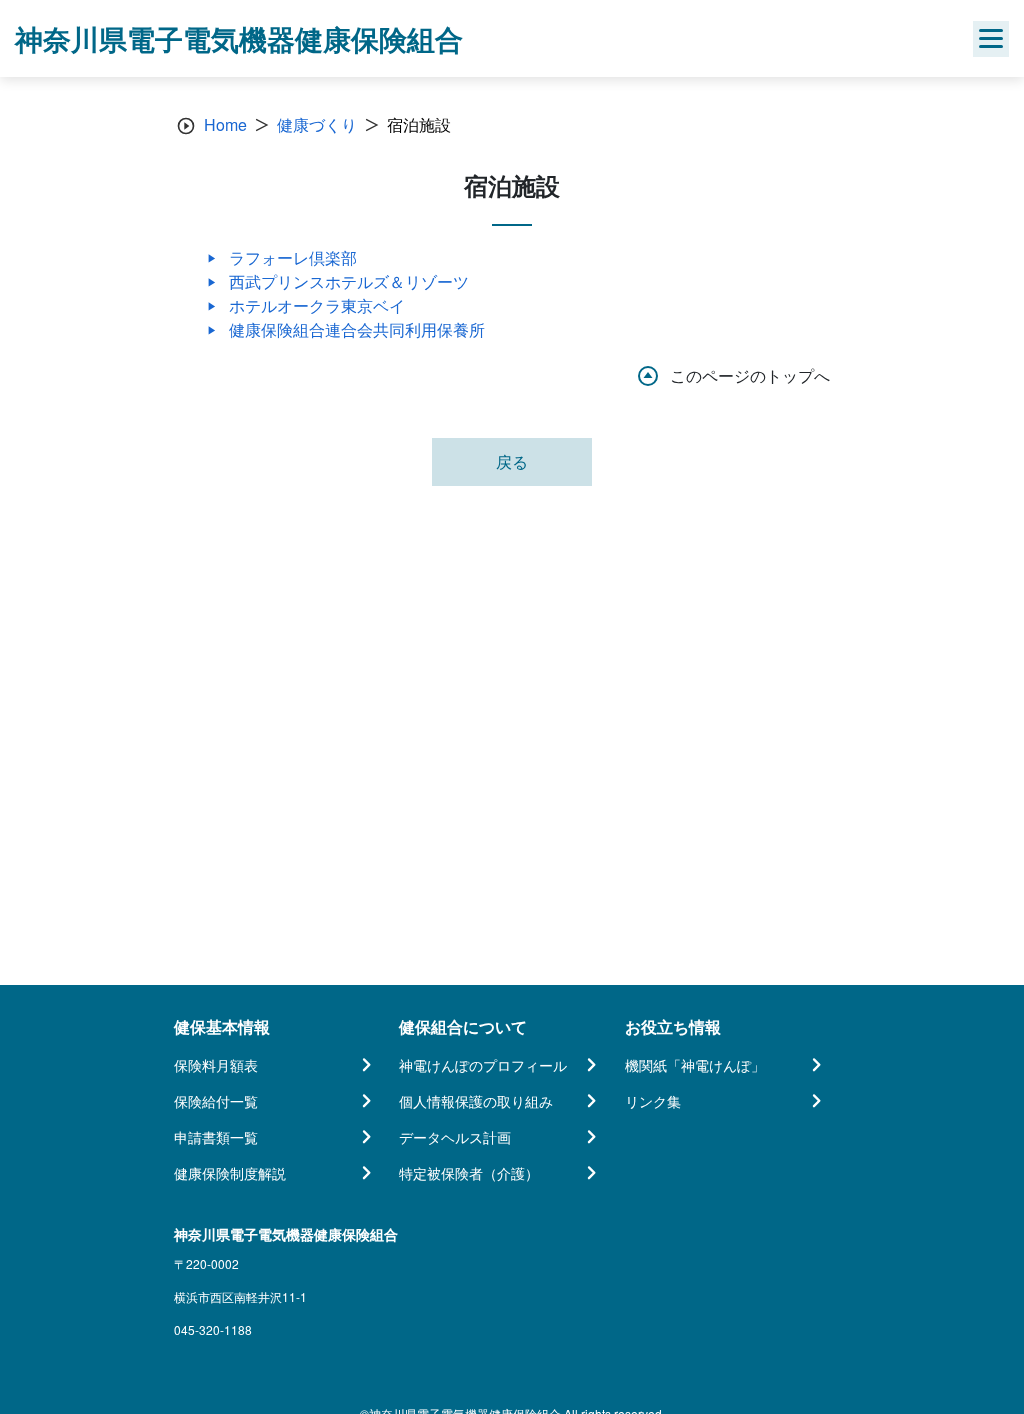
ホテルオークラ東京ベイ (317, 305)
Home (225, 124)
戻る (512, 461)
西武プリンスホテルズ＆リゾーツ (349, 281)
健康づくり (317, 124)
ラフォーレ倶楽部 (293, 257)
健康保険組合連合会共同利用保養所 (357, 329)
